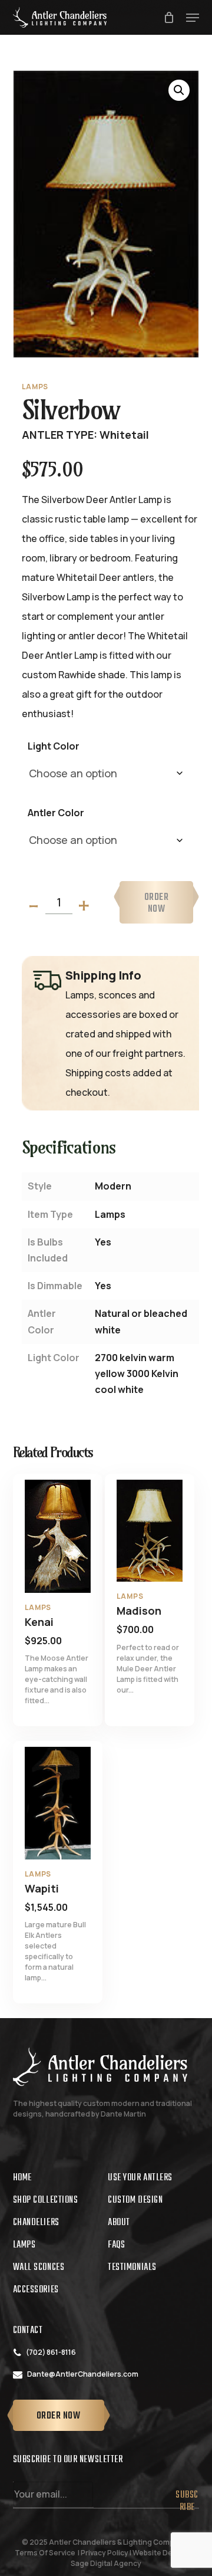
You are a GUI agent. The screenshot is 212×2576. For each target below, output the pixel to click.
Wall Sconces (39, 2268)
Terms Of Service (45, 2553)
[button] (193, 18)
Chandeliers (36, 2223)
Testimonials (132, 2268)
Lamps (24, 2245)
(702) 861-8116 (51, 2352)
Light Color (54, 746)
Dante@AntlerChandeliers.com (83, 2374)
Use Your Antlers (140, 2178)
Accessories (36, 2290)
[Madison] (150, 1531)
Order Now (157, 903)
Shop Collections (46, 2200)
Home (22, 2178)
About (119, 2223)
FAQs (116, 2245)
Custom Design (135, 2200)
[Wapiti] (58, 1803)
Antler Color (56, 813)
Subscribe (187, 2497)
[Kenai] (58, 1536)
